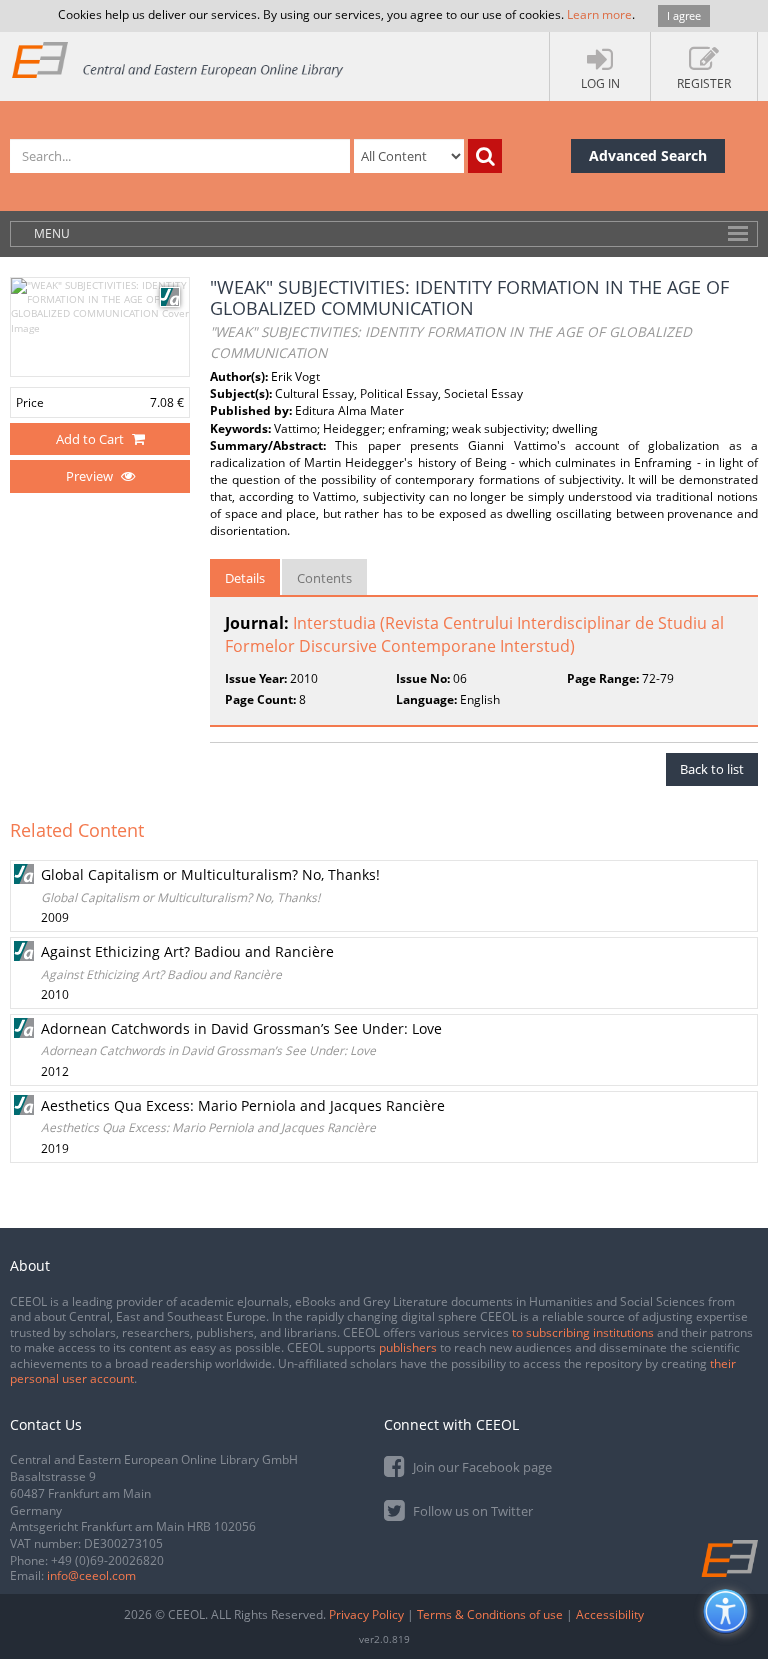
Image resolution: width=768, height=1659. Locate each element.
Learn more (599, 14)
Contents (324, 578)
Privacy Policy (366, 1614)
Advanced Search (648, 155)
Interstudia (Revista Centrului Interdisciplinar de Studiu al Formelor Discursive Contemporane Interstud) (474, 634)
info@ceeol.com (91, 1575)
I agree (684, 15)
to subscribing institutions (583, 1332)
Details (245, 578)
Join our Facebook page (481, 1467)
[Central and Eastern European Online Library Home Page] (178, 59)
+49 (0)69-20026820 (107, 1560)
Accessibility (610, 1614)
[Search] (485, 156)
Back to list (712, 769)
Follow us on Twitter (471, 1511)
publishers (408, 1347)
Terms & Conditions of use (490, 1614)
